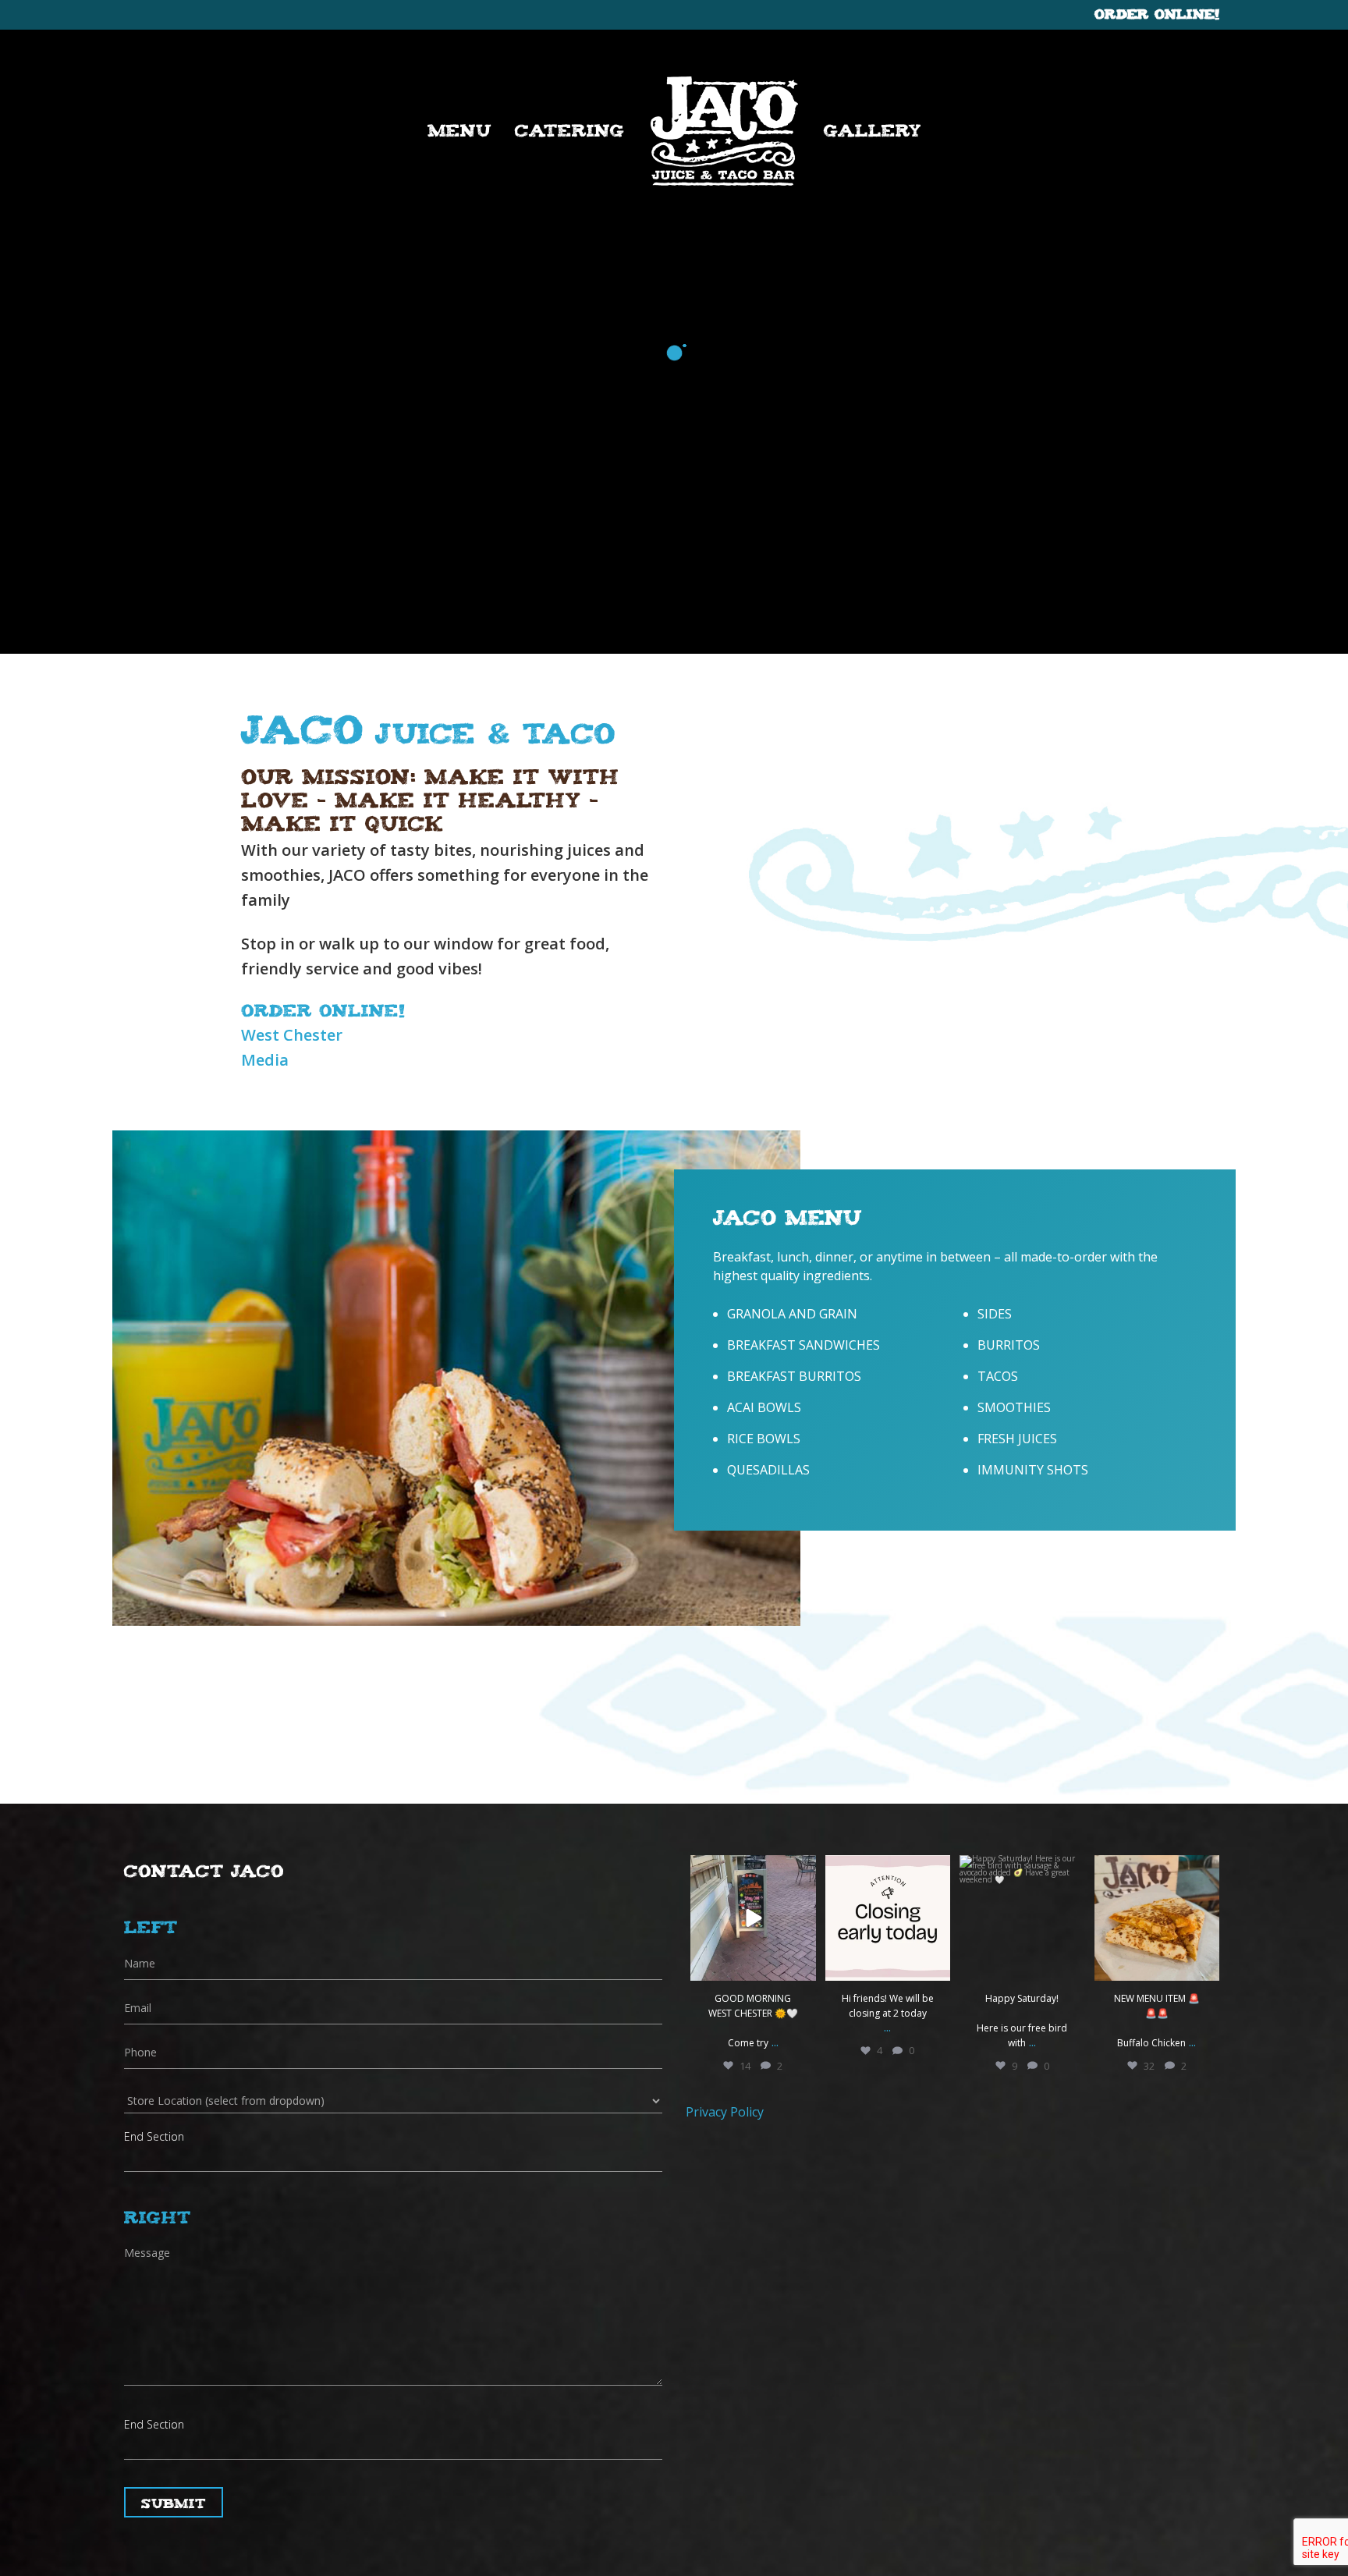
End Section (154, 2136)
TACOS (998, 1376)
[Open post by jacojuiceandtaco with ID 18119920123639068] (1022, 1918)
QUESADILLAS (768, 1470)
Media (265, 1060)
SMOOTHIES (1014, 1407)
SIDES (995, 1314)
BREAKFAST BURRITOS (794, 1376)
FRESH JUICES (1017, 1439)
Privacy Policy (725, 2112)
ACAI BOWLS (764, 1407)
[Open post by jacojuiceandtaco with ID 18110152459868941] (1157, 1918)
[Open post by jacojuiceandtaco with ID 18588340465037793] (753, 1918)
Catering (570, 129)
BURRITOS (1009, 1345)
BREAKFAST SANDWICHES (803, 1345)
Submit (174, 2502)
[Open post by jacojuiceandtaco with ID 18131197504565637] (888, 1918)
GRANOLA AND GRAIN (792, 1314)
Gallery (873, 129)
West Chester (292, 1035)
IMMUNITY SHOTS (1033, 1470)
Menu (459, 129)
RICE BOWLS (764, 1439)
